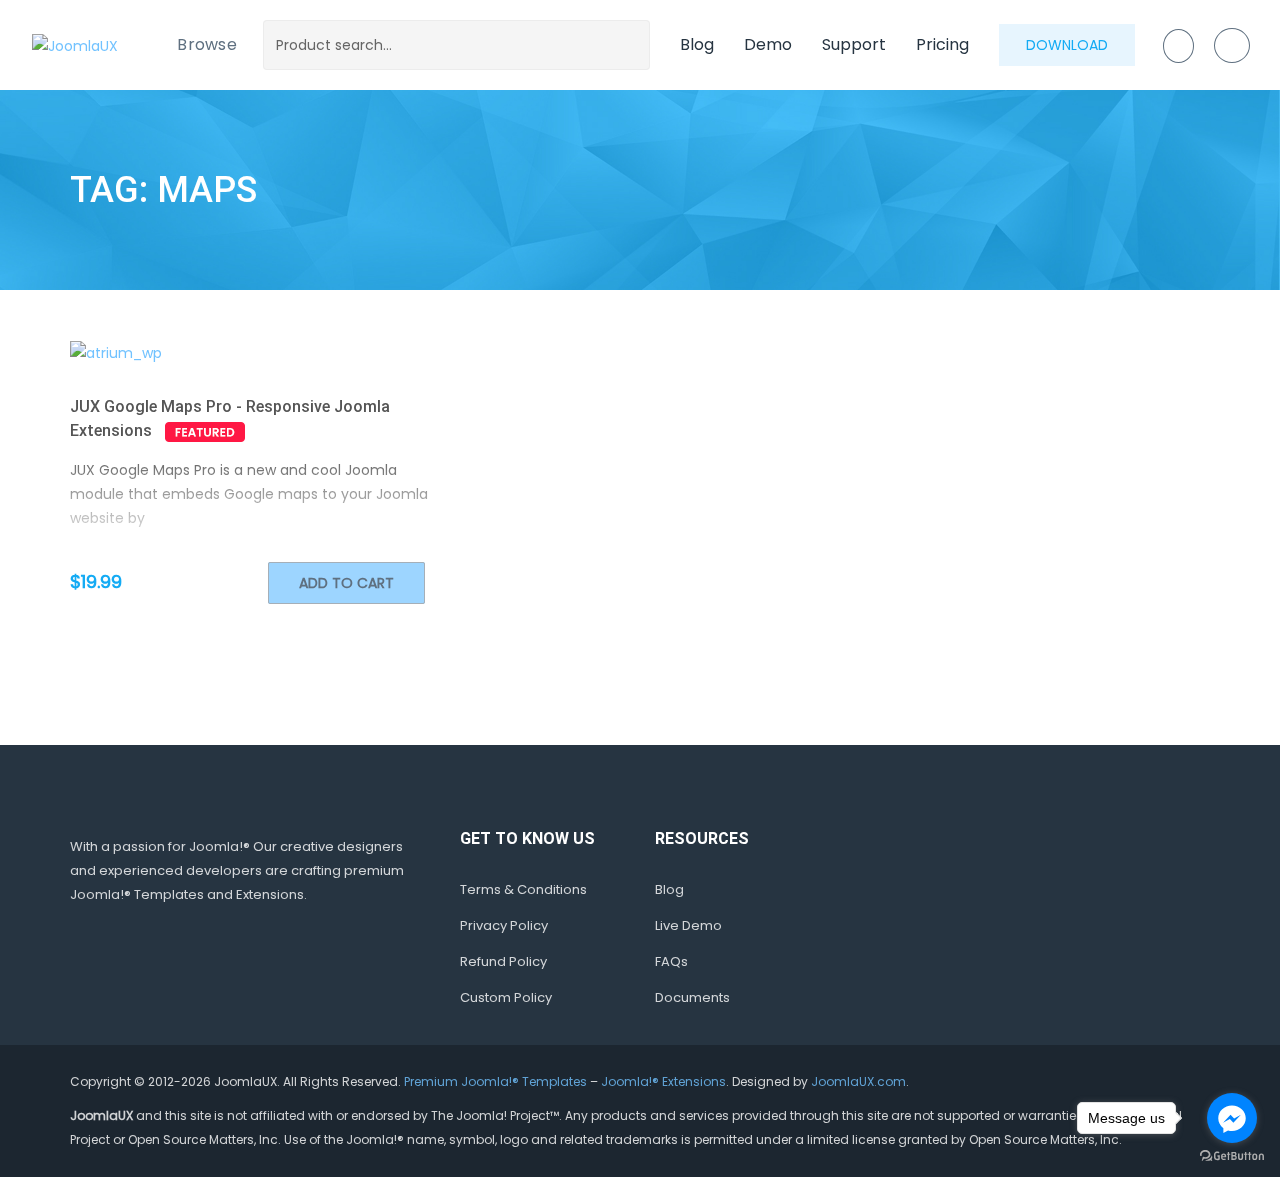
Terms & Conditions (523, 889)
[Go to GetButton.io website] (1232, 1156)
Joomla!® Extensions (663, 1081)
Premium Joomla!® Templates (495, 1081)
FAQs (671, 961)
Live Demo (688, 925)
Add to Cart (346, 583)
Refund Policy (503, 961)
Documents (692, 997)
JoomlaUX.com (858, 1081)
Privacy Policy (504, 925)
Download (1067, 45)
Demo (768, 44)
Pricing (942, 44)
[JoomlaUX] (75, 44)
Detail (285, 353)
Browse (207, 44)
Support (854, 44)
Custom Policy (506, 997)
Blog (697, 44)
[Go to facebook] (1232, 1118)
